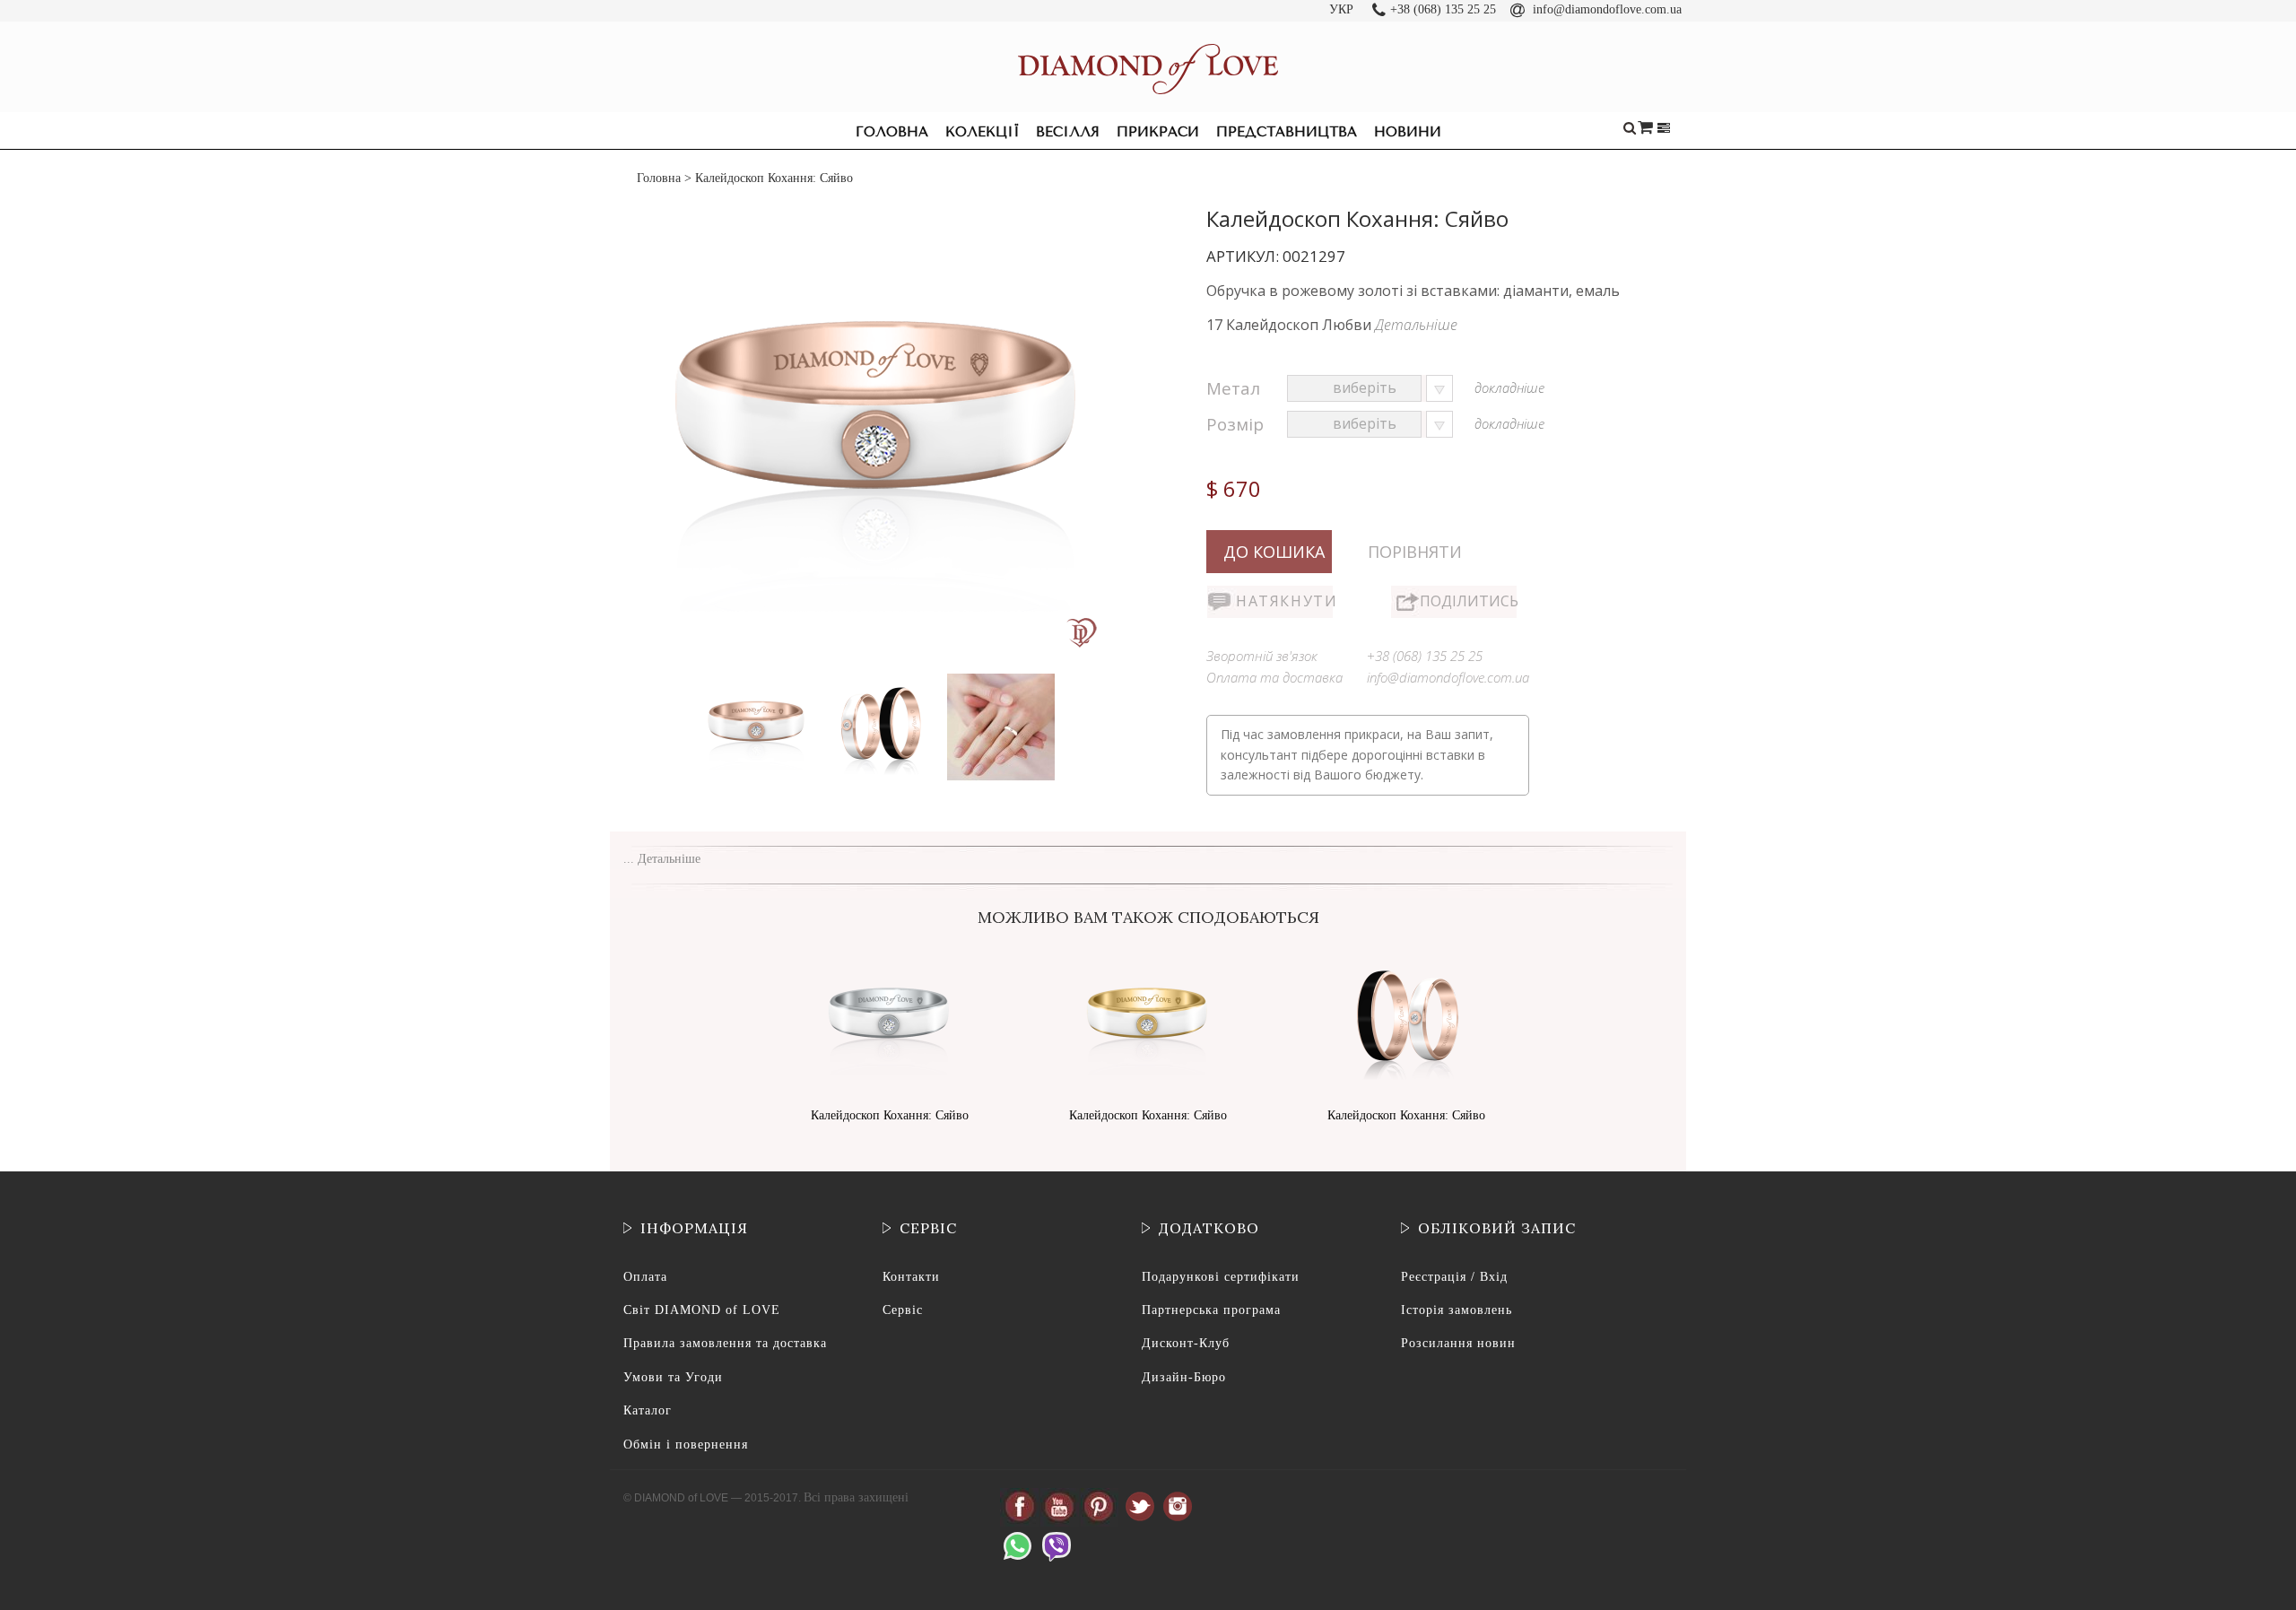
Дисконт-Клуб (1186, 1343)
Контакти (911, 1277)
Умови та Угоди (673, 1377)
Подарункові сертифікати (1221, 1277)
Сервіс (903, 1310)
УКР (1341, 9)
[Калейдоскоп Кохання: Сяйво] (759, 678)
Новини (1408, 132)
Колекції (982, 132)
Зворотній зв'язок (1262, 656)
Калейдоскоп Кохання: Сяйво (890, 1115)
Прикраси (1158, 132)
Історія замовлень (1457, 1310)
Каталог (648, 1410)
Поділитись (1468, 601)
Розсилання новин (1458, 1343)
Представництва (1287, 132)
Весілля (1068, 132)
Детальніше (1416, 325)
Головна (892, 132)
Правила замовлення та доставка (725, 1343)
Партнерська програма (1211, 1310)
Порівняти (1415, 552)
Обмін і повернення (686, 1445)
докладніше (1509, 387)
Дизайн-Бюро (1184, 1377)
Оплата (645, 1277)
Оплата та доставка (1274, 677)
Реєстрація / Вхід (1454, 1277)
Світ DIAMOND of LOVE (702, 1310)
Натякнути (1284, 601)
